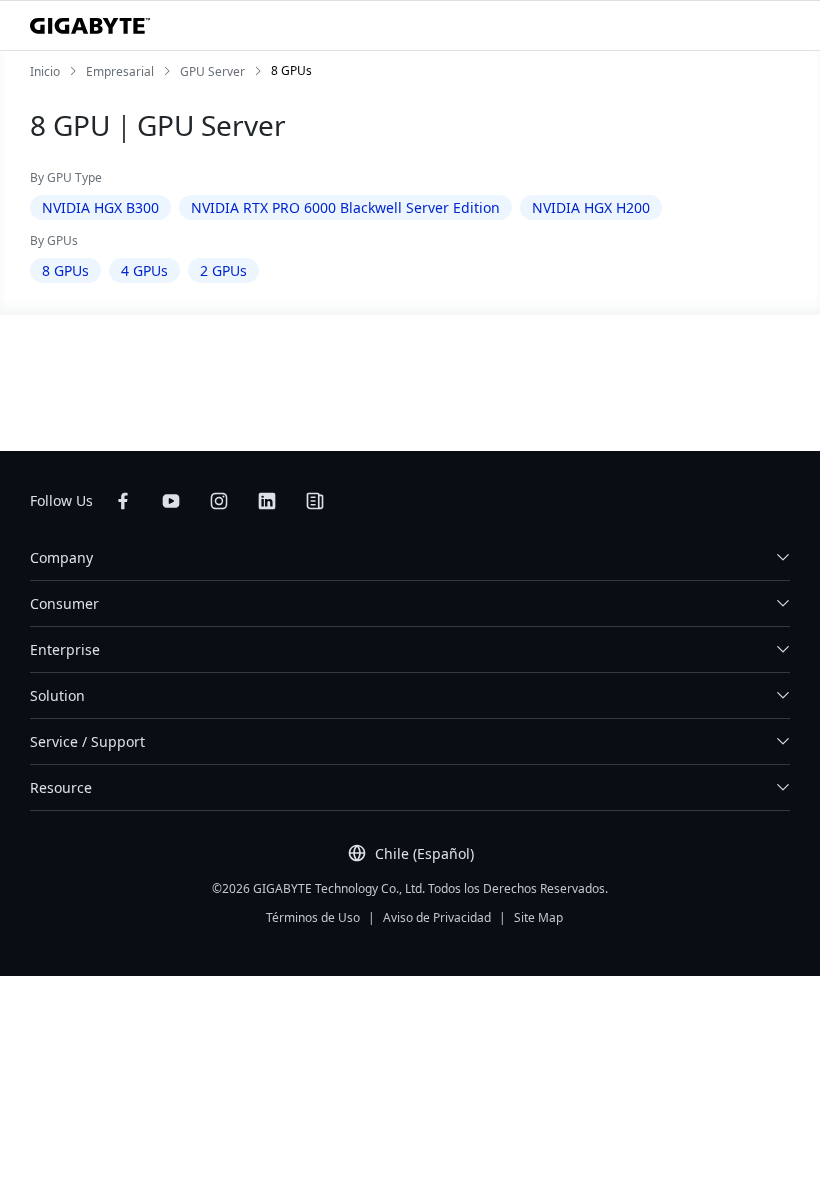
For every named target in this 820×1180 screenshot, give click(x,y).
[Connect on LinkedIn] (267, 501)
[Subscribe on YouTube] (171, 501)
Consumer (64, 603)
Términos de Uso (313, 917)
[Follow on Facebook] (123, 501)
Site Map (538, 917)
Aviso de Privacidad (437, 917)
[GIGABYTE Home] (90, 26)
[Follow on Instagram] (219, 501)
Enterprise (65, 649)
